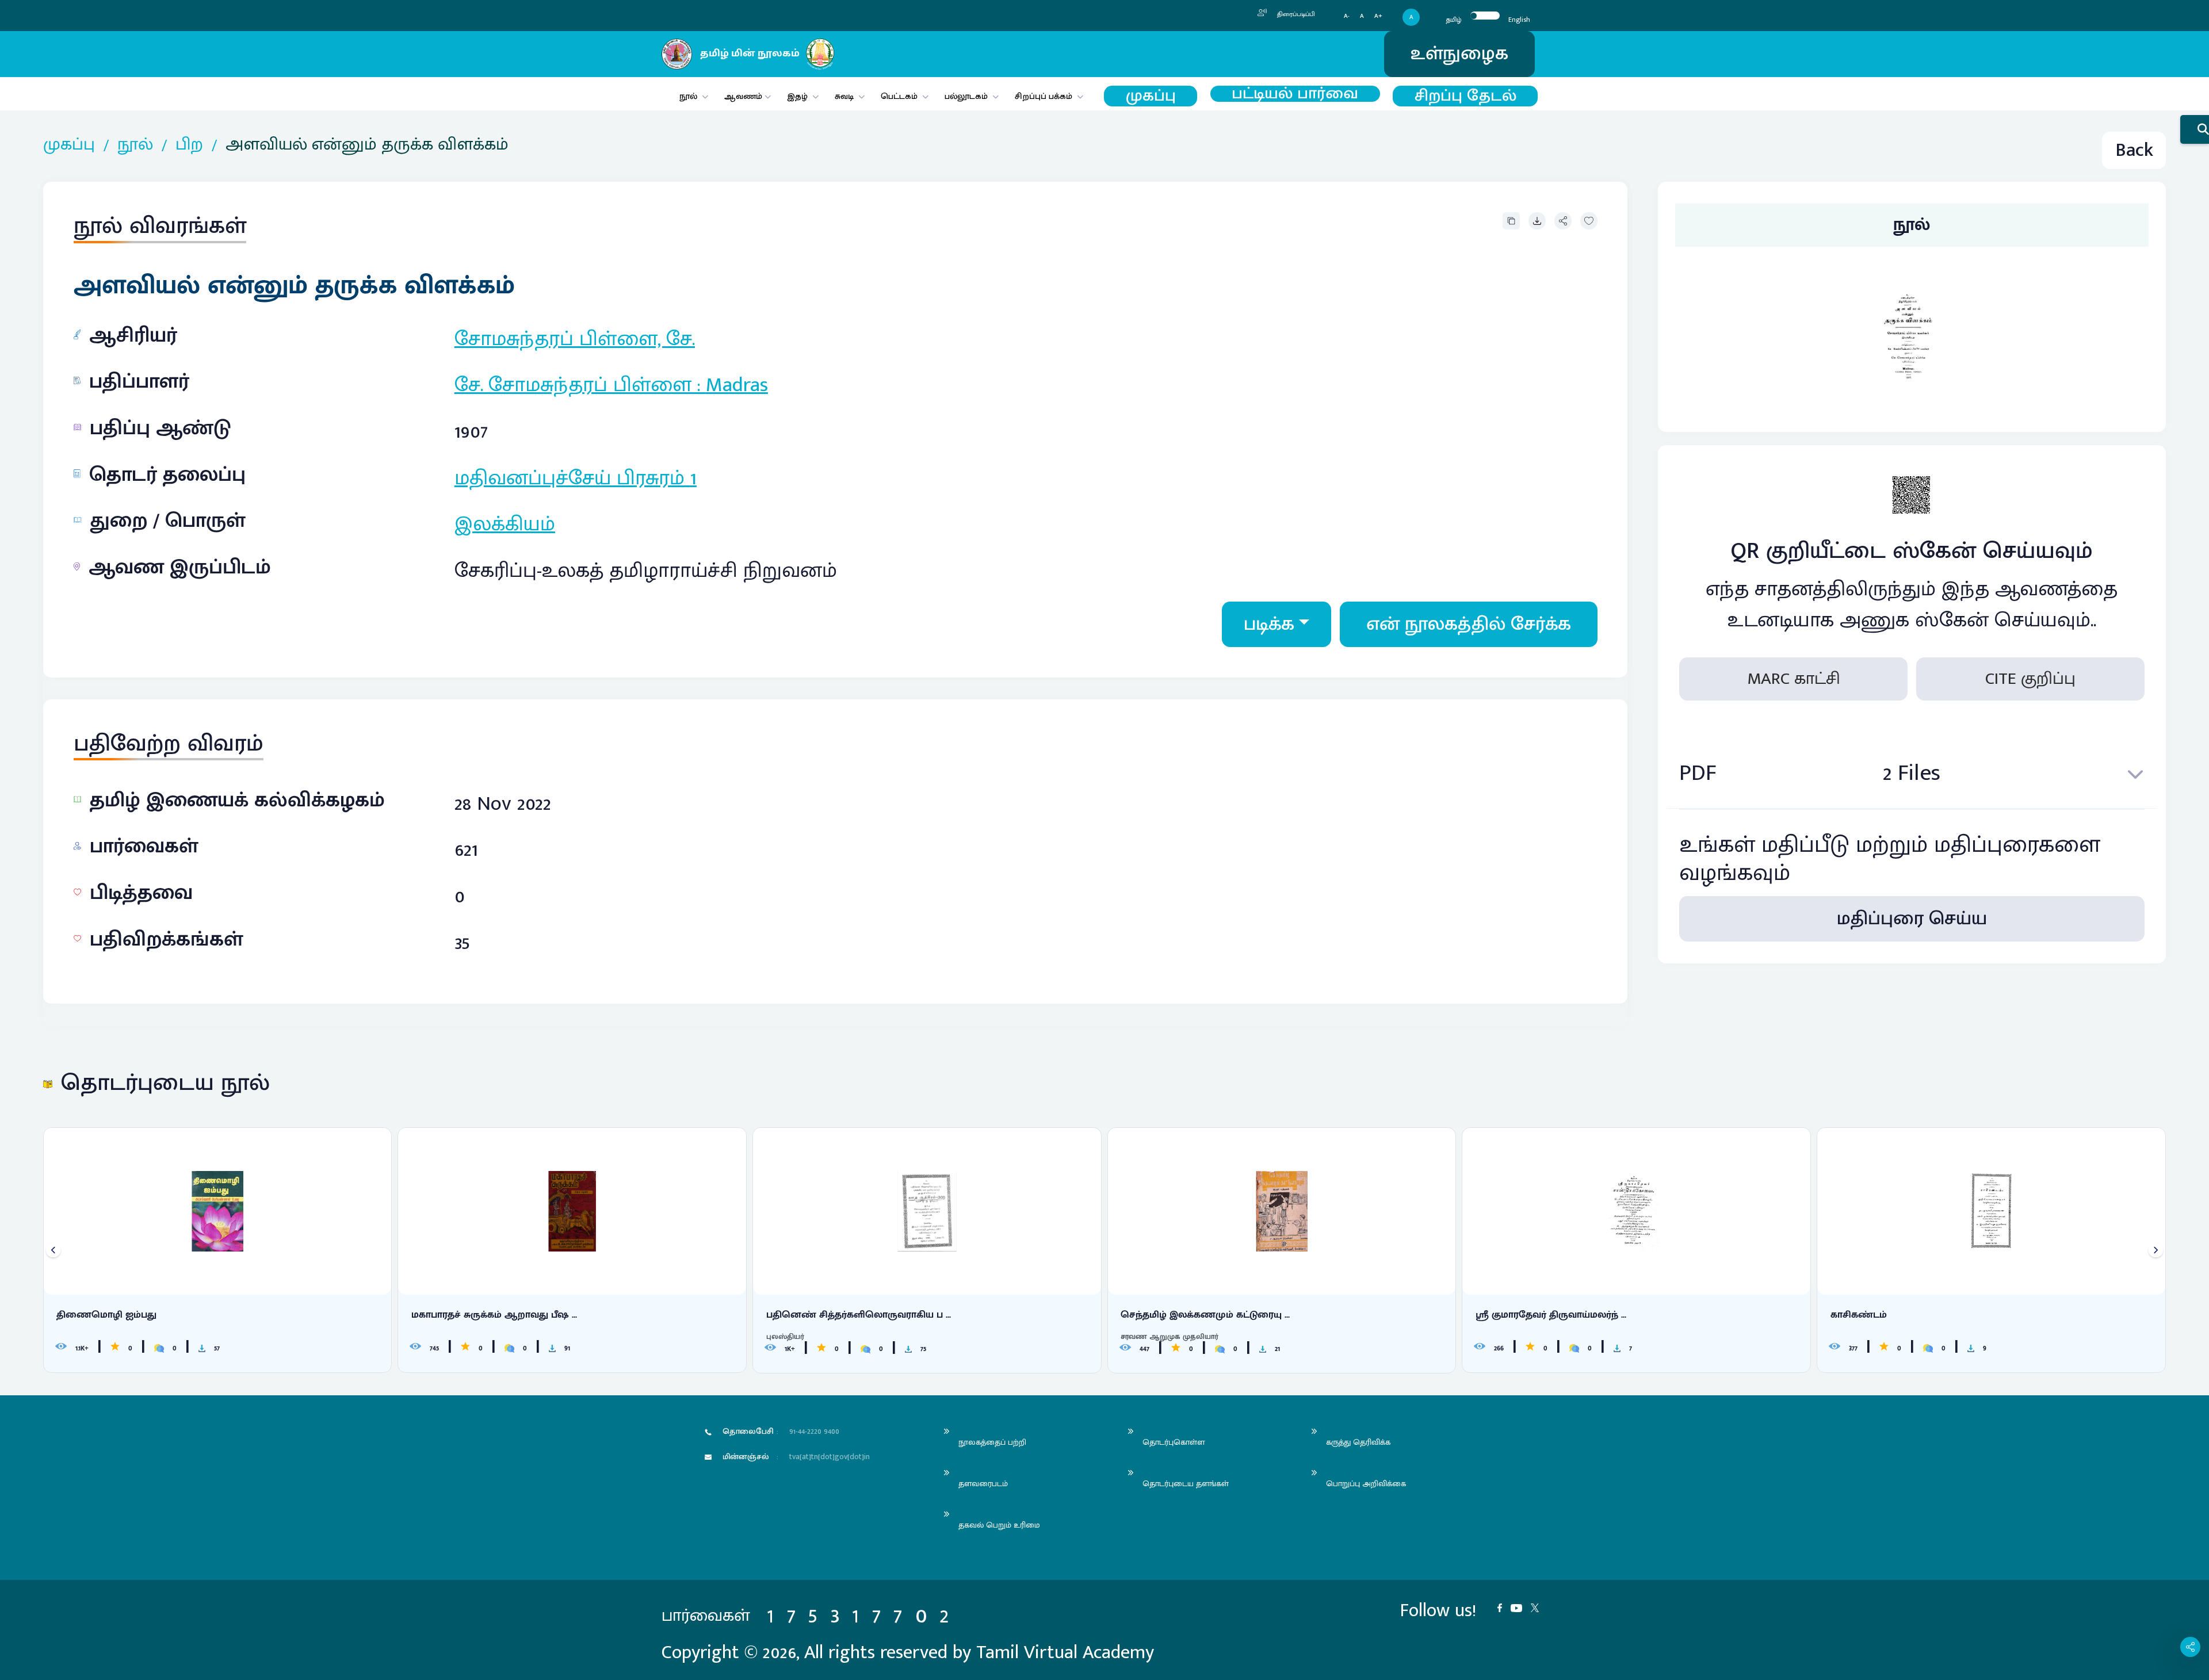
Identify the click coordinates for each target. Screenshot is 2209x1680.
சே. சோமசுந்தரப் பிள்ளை (573, 385)
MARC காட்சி (1794, 679)
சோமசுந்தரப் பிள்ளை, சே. (575, 339)
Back (2134, 150)
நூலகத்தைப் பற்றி (992, 1442)
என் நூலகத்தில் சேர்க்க (1469, 624)
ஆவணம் (744, 96)
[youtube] (1521, 1607)
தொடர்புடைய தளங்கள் (1186, 1484)
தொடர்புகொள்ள (1174, 1442)
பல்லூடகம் (966, 96)
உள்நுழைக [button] (1459, 54)
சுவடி (844, 96)
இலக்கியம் (505, 524)
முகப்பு (1151, 96)
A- (1347, 16)
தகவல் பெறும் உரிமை (999, 1525)
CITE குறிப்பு (2030, 679)
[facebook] (1504, 1607)
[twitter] (1539, 1607)
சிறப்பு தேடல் (1465, 96)
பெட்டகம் (899, 96)
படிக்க (1269, 624)
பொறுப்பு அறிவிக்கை (1366, 1484)
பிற (189, 145)
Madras (737, 385)
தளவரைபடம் (983, 1484)
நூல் (688, 96)
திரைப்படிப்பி (1295, 14)
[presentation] (53, 1250)
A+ (1378, 16)
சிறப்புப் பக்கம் (1044, 96)
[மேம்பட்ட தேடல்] (2195, 129)
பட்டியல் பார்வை (1295, 94)
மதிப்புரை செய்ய (1912, 919)
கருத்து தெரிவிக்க (1358, 1442)
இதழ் (797, 96)
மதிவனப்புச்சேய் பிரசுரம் (570, 478)
